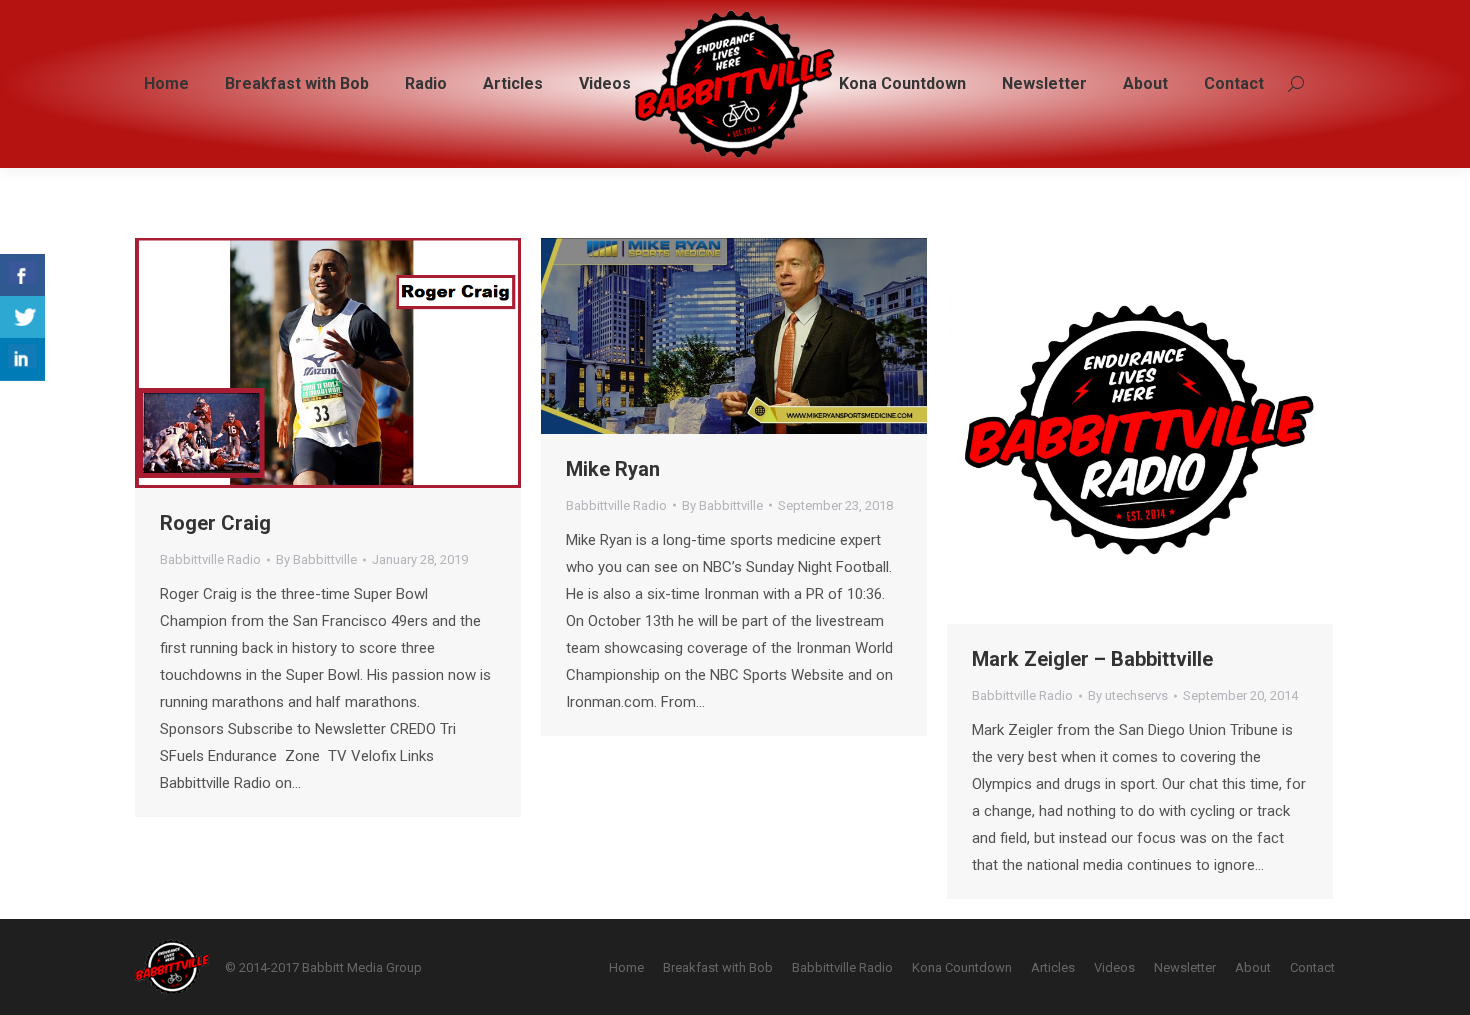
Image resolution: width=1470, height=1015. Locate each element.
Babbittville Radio (210, 559)
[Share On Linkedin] (22, 359)
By (316, 559)
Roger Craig (215, 523)
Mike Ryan (613, 469)
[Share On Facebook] (22, 275)
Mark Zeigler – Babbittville (1092, 659)
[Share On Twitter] (22, 317)
